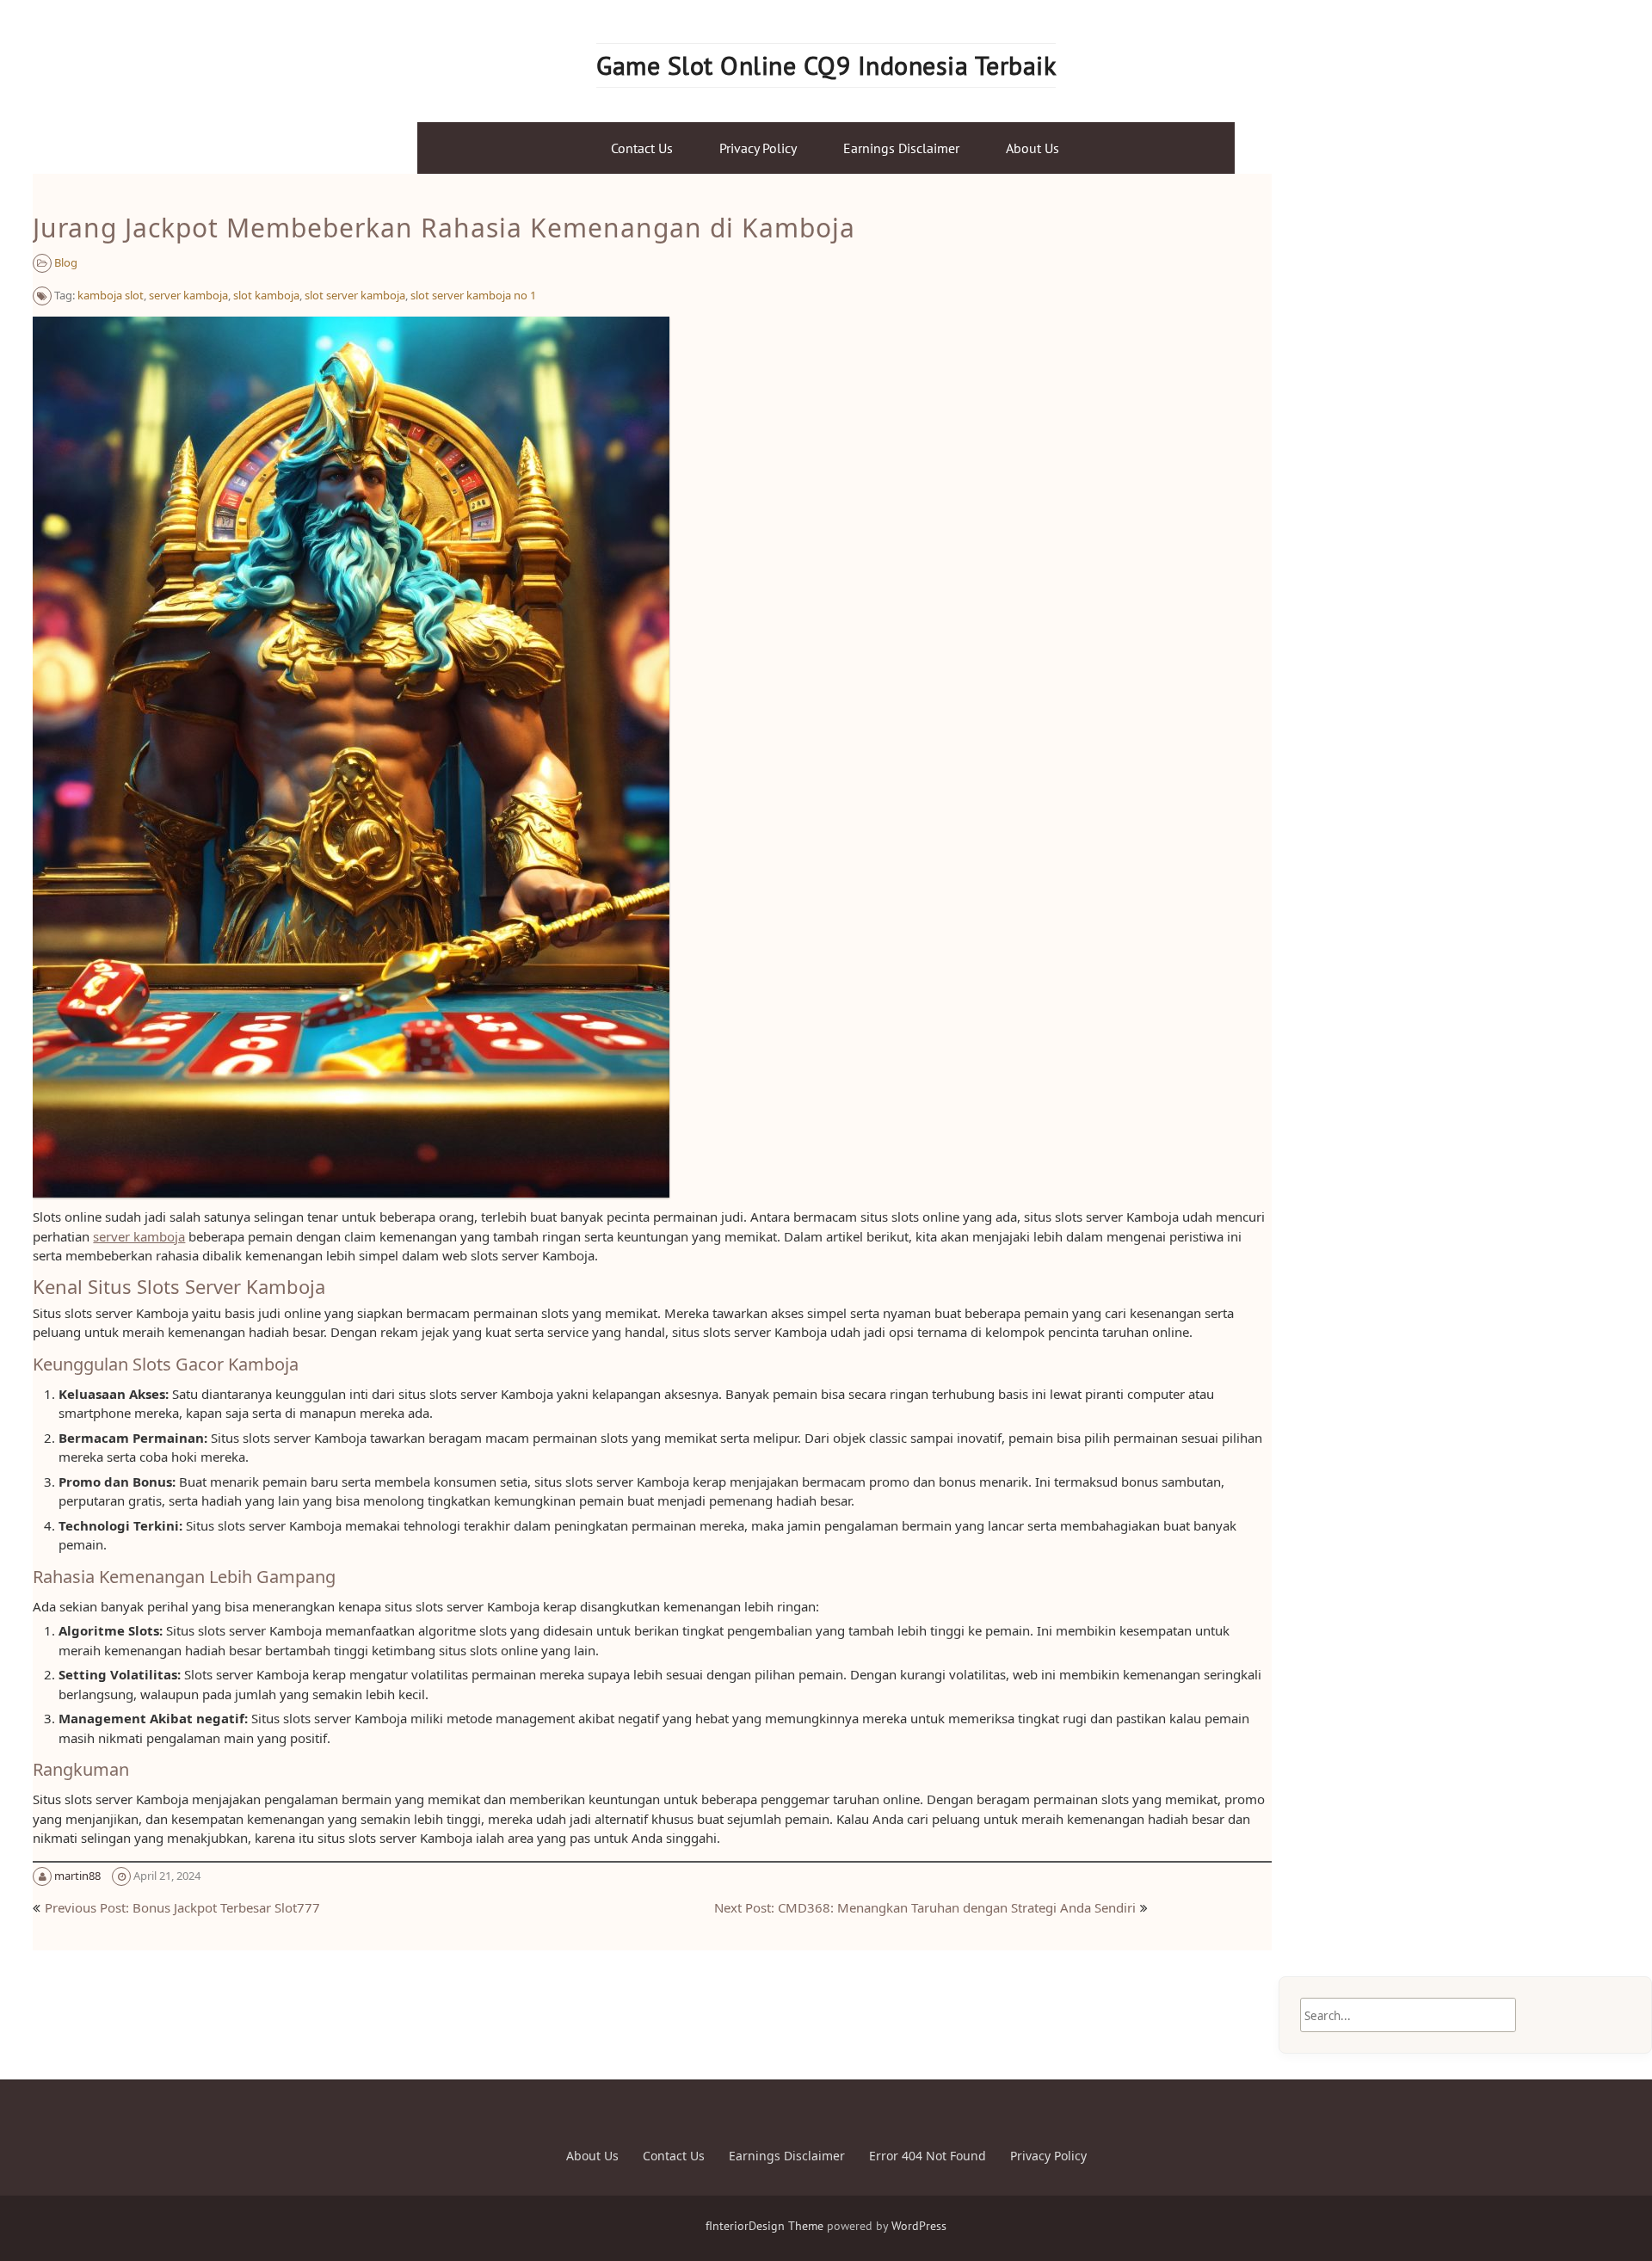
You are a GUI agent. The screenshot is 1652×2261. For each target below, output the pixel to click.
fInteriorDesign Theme (764, 2226)
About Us (1032, 148)
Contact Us (642, 148)
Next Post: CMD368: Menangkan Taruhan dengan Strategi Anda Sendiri (925, 1907)
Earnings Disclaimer (901, 148)
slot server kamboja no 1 (473, 295)
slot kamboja (266, 295)
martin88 (77, 1876)
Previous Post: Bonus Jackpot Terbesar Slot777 (182, 1907)
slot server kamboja (355, 295)
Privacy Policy (758, 148)
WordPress (919, 2226)
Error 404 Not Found (928, 2156)
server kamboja (188, 295)
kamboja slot (111, 295)
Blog (66, 262)
